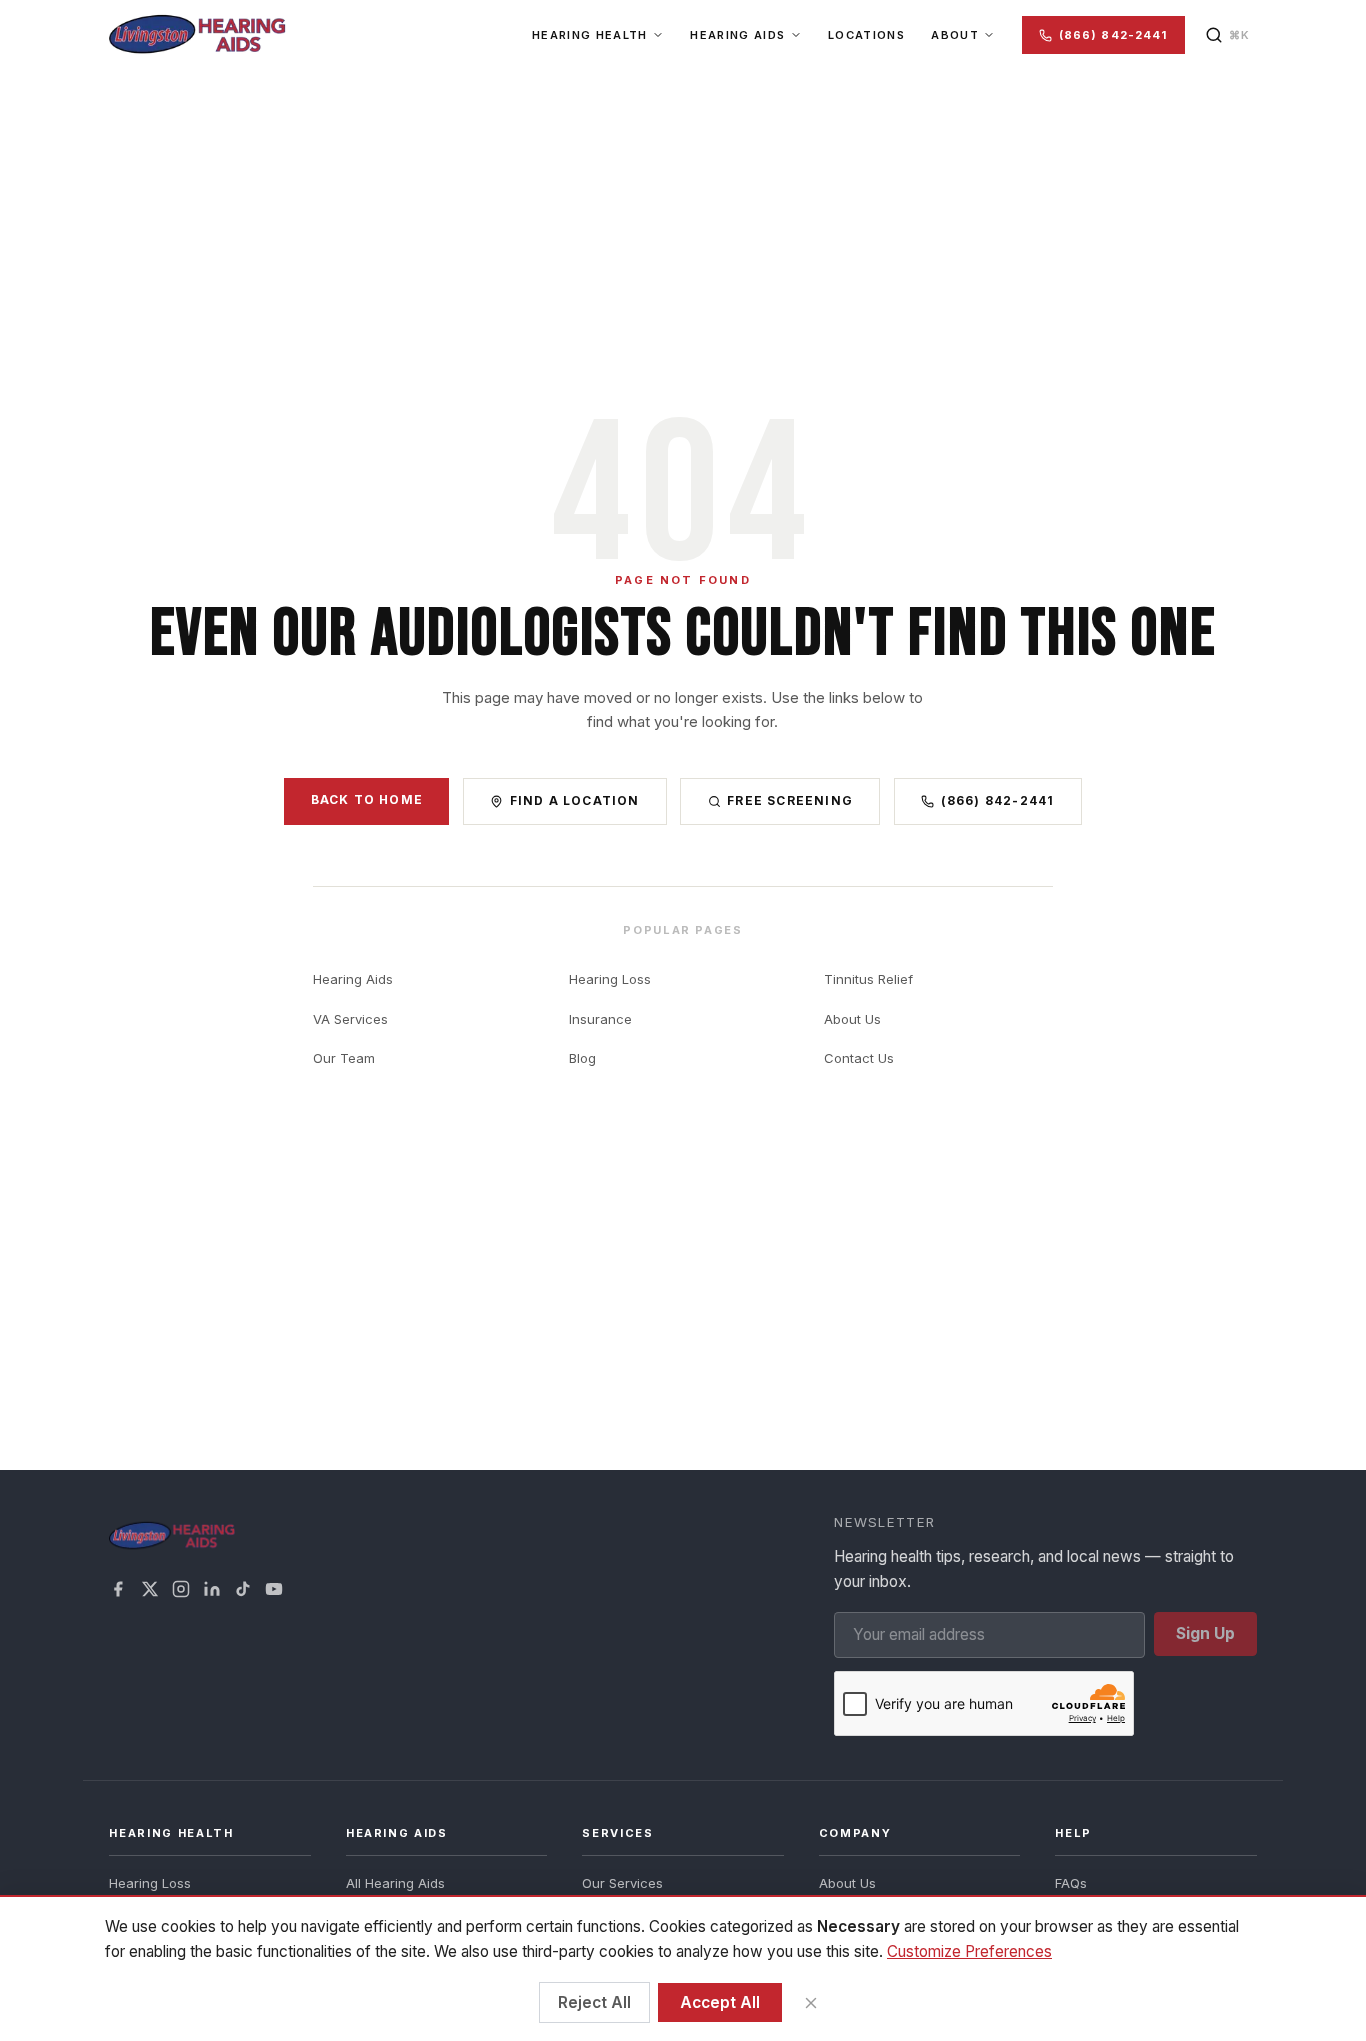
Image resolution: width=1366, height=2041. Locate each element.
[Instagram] (181, 1589)
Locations (866, 35)
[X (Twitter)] (150, 1589)
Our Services (622, 1883)
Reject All (594, 2002)
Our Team (344, 1058)
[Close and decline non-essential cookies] (810, 2002)
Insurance (600, 1019)
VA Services (350, 1019)
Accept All (720, 2002)
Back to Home (367, 799)
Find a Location (575, 800)
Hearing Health (589, 35)
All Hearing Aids (395, 1883)
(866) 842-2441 (1113, 35)
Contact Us (859, 1058)
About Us (852, 1019)
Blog (582, 1058)
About (955, 35)
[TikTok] (243, 1589)
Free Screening (790, 800)
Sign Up (1205, 1633)
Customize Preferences (969, 1951)
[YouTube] (274, 1589)
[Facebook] (118, 1589)
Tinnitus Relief (868, 979)
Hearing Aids (737, 35)
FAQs (1071, 1883)
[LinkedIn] (212, 1589)
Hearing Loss (610, 979)
